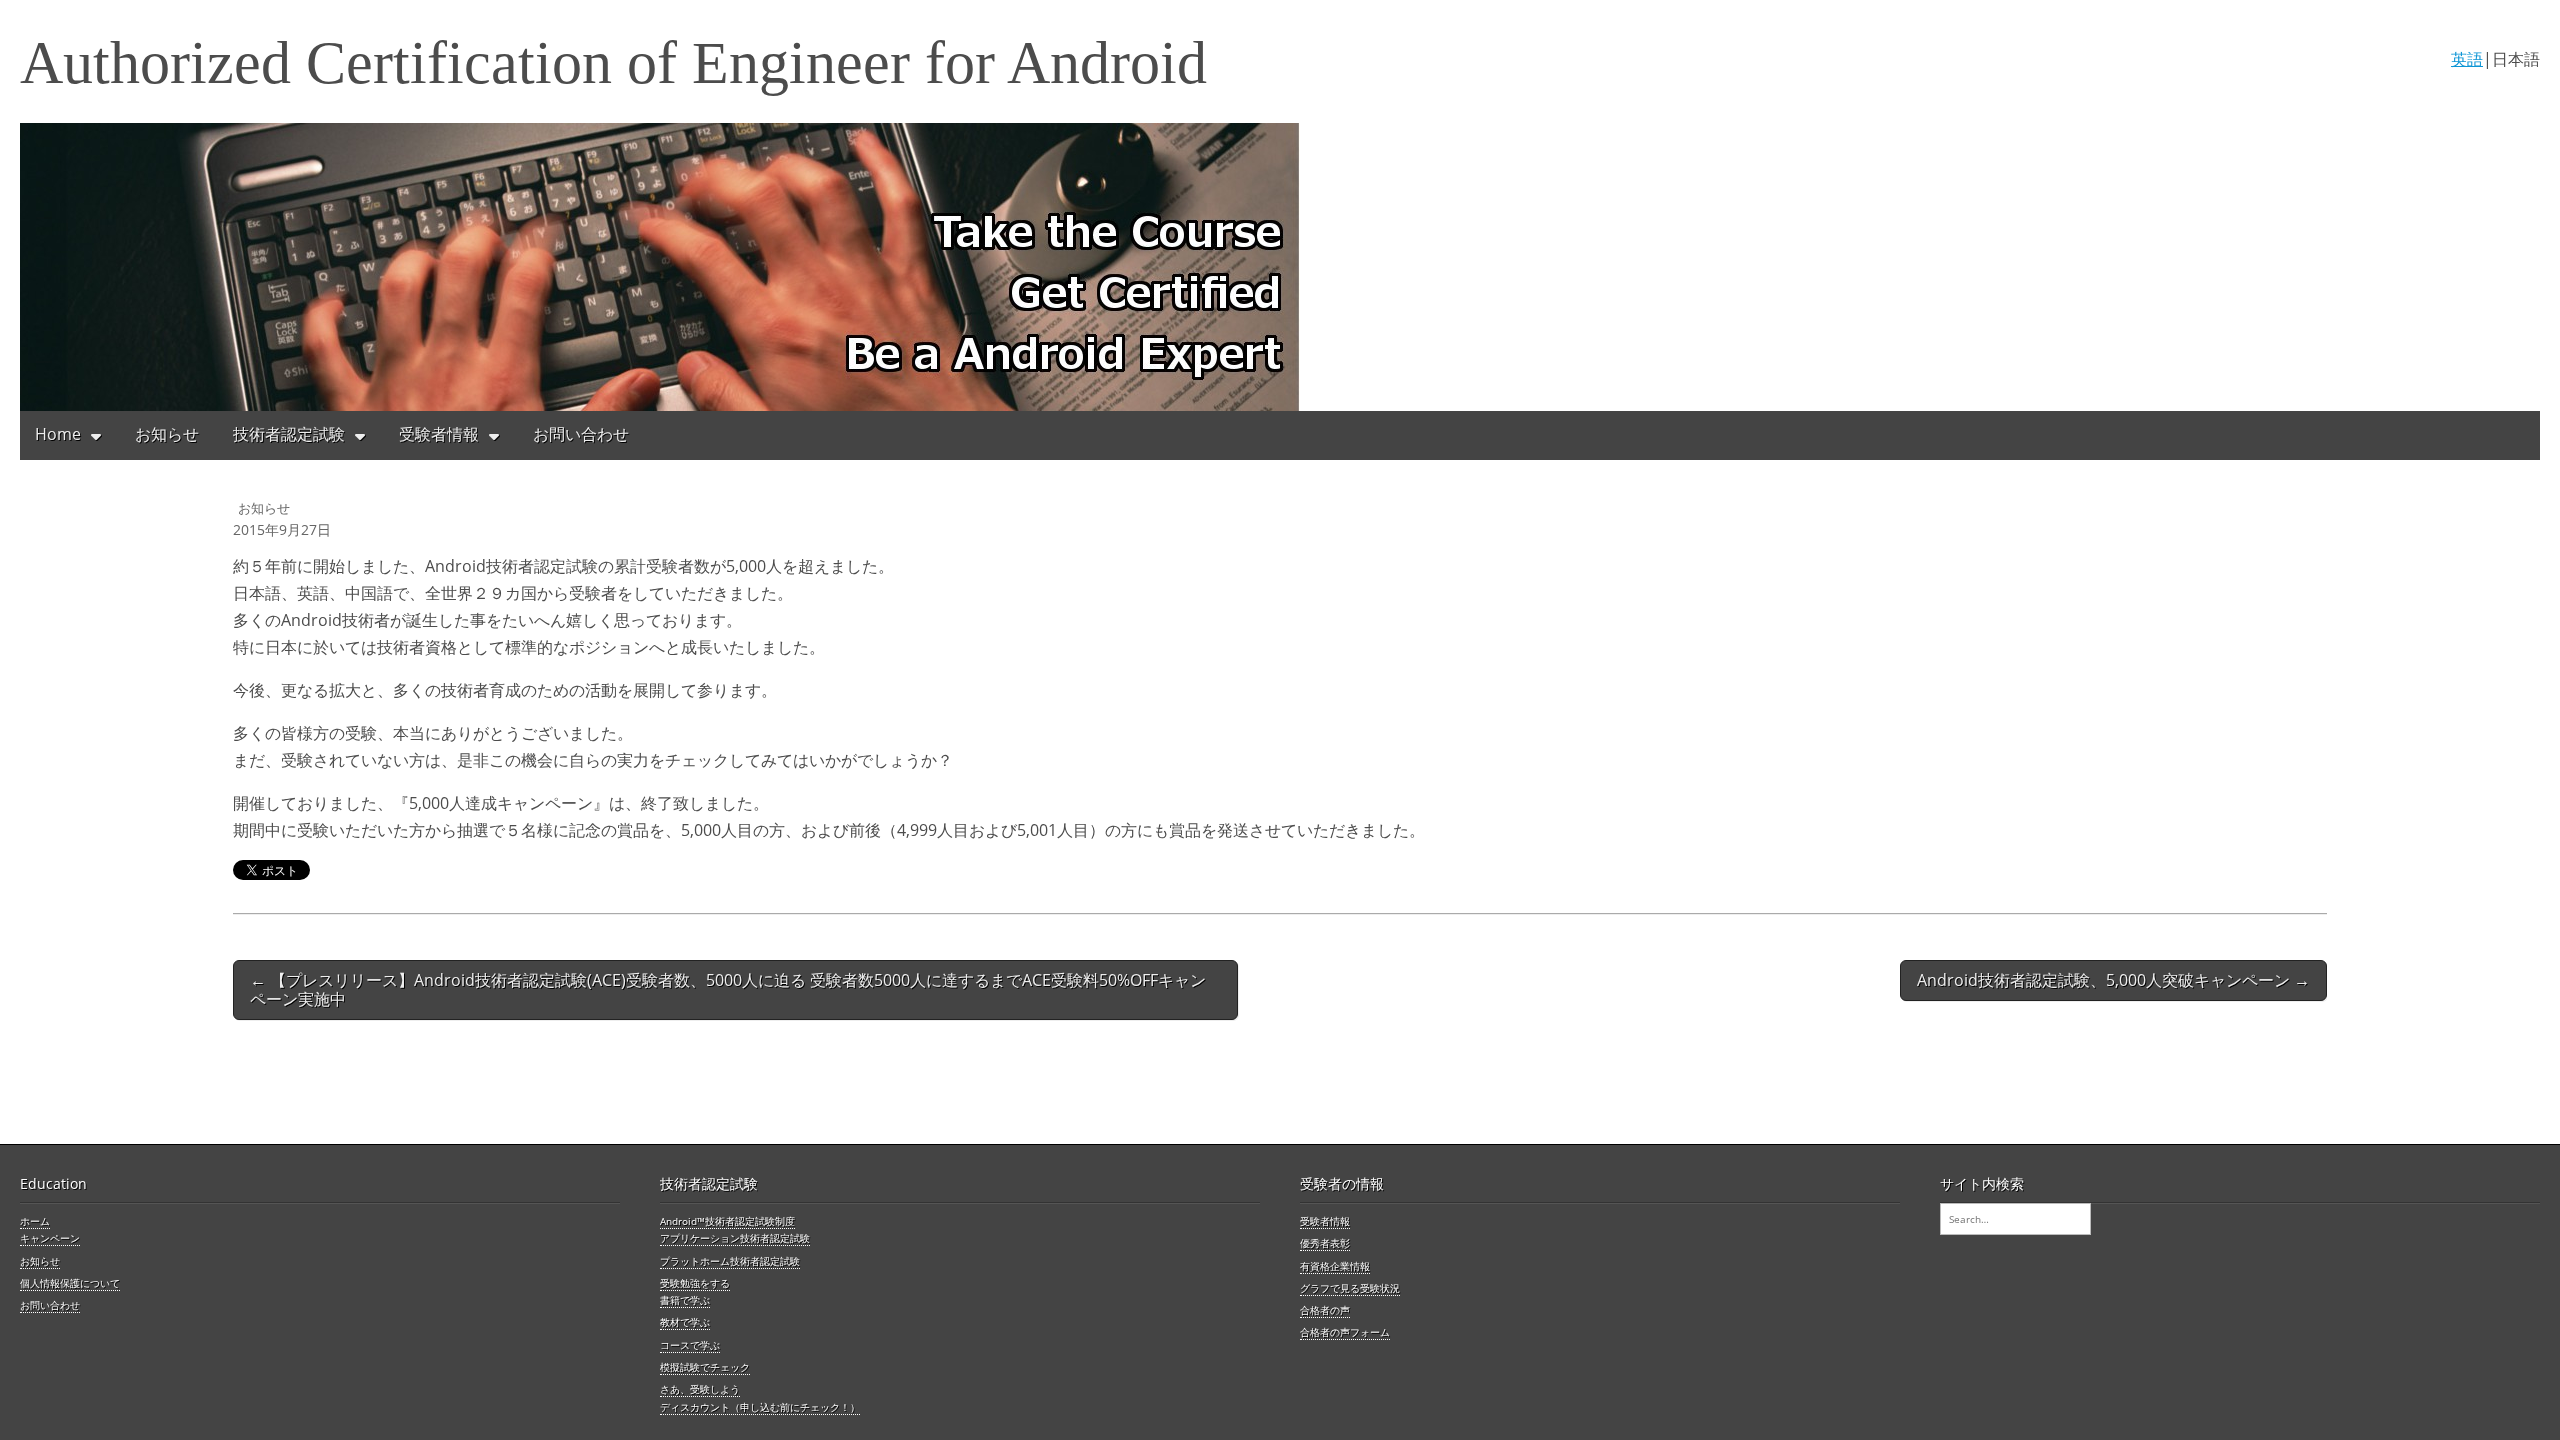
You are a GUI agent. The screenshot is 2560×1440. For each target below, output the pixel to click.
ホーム (35, 1221)
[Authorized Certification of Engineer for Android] (1280, 267)
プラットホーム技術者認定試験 (730, 1261)
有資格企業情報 (1335, 1266)
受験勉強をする (695, 1283)
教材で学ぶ (685, 1322)
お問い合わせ (581, 434)
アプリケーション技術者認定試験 (735, 1238)
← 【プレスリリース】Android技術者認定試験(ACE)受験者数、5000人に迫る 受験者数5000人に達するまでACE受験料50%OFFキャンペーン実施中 (728, 989)
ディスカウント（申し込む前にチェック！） (760, 1407)
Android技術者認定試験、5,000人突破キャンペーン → (2113, 980)
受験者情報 (439, 434)
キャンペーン (50, 1238)
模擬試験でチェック (705, 1367)
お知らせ (167, 434)
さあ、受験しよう (700, 1389)
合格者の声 (1325, 1310)
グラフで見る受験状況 (1350, 1288)
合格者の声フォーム (1345, 1332)
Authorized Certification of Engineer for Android (613, 63)
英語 (2467, 59)
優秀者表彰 (1325, 1243)
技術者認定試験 (289, 434)
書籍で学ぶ (685, 1300)
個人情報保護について (70, 1283)
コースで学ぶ (690, 1345)
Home (58, 434)
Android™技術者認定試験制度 (727, 1221)
